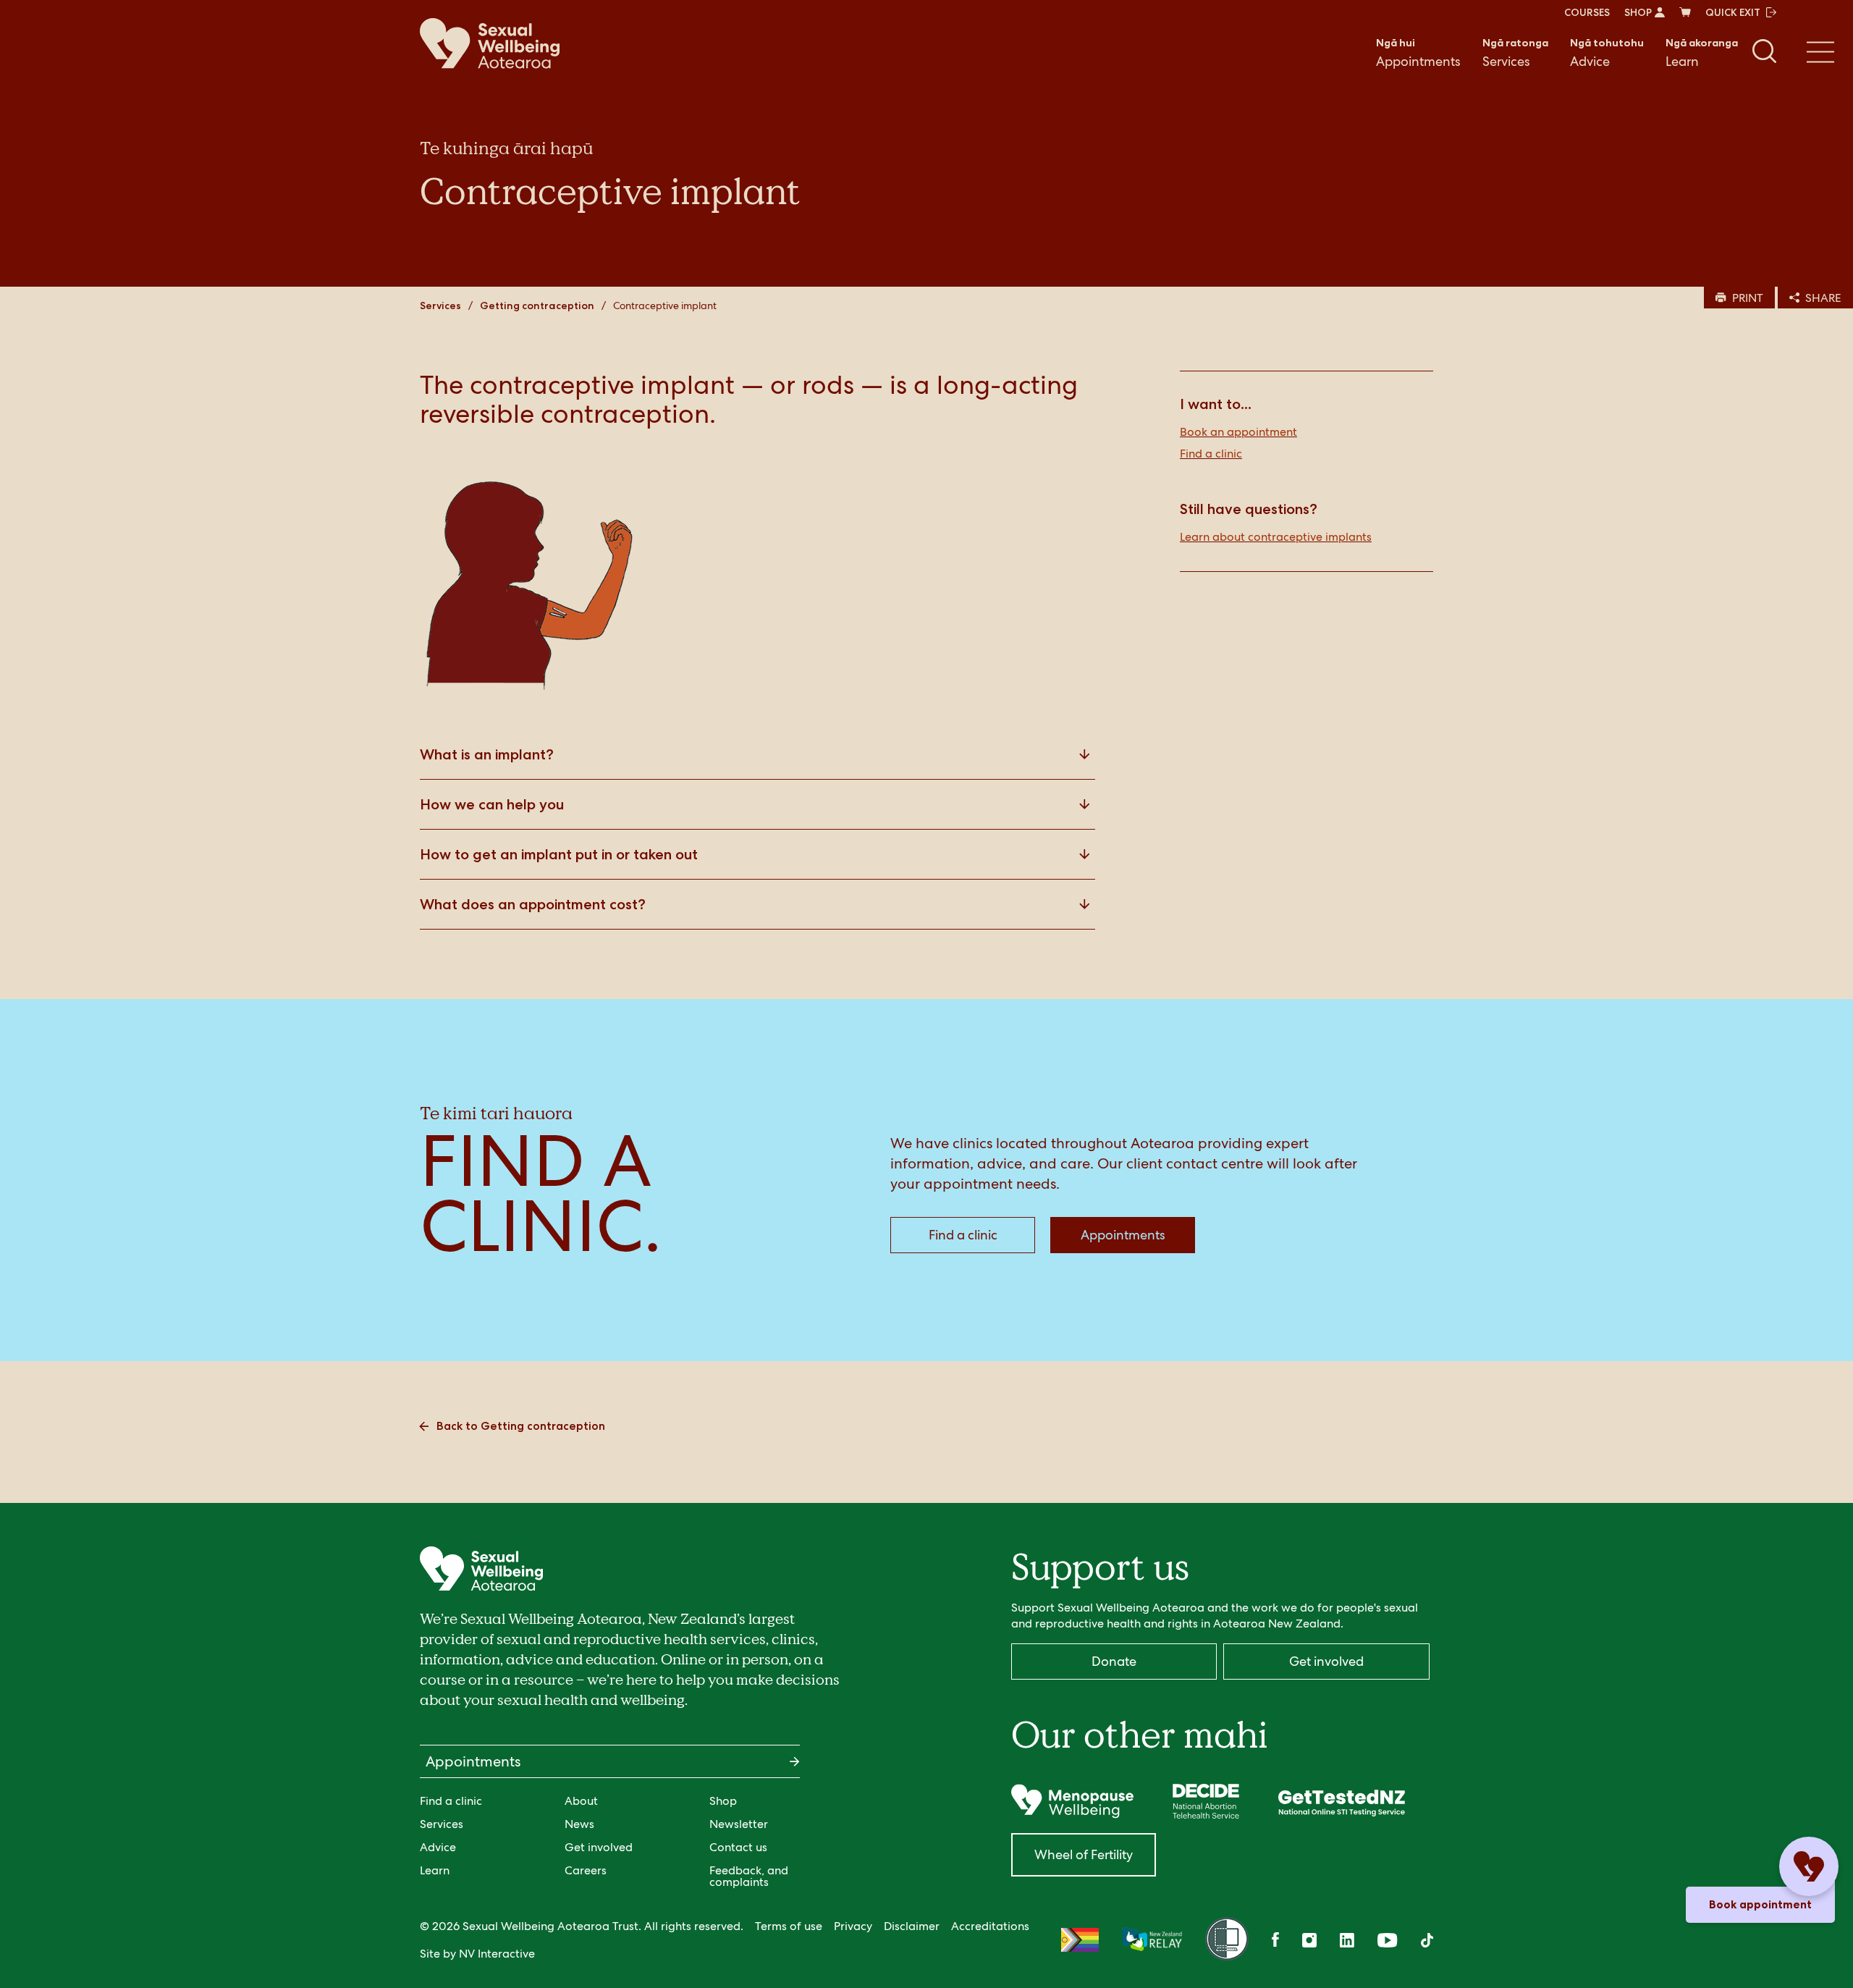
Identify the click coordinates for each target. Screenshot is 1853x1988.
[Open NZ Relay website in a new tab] (1152, 1940)
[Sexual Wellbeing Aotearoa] (490, 43)
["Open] (1072, 1801)
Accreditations (990, 1926)
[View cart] (1685, 12)
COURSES (1587, 12)
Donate (1114, 1661)
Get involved (599, 1847)
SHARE (1823, 298)
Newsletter (739, 1824)
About (581, 1801)
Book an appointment (1238, 432)
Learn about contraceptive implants (1276, 537)
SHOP (1638, 12)
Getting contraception (537, 306)
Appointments (1418, 53)
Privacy (853, 1926)
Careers (586, 1870)
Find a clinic (1211, 454)
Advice (1607, 53)
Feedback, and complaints (749, 1876)
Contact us (738, 1847)
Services (1515, 53)
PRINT (1748, 298)
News (579, 1824)
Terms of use (789, 1926)
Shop (723, 1801)
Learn (1702, 53)
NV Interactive (497, 1954)
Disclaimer (912, 1926)
